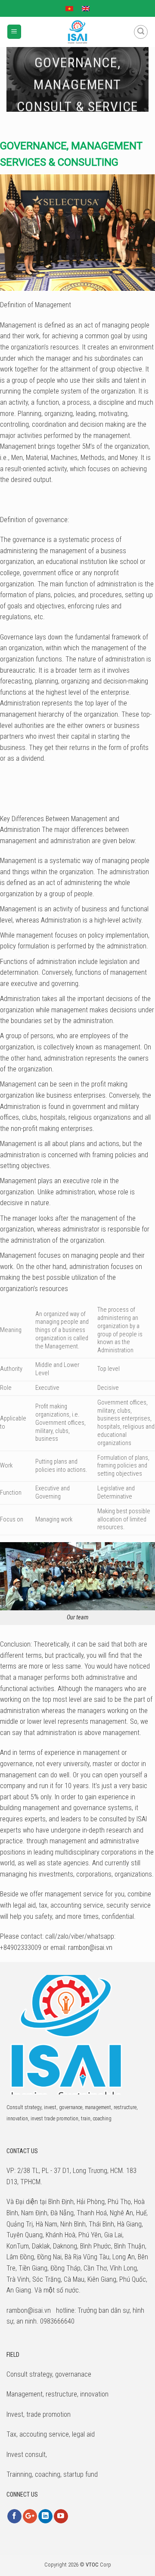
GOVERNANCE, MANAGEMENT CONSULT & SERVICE (77, 85)
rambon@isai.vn (90, 1948)
